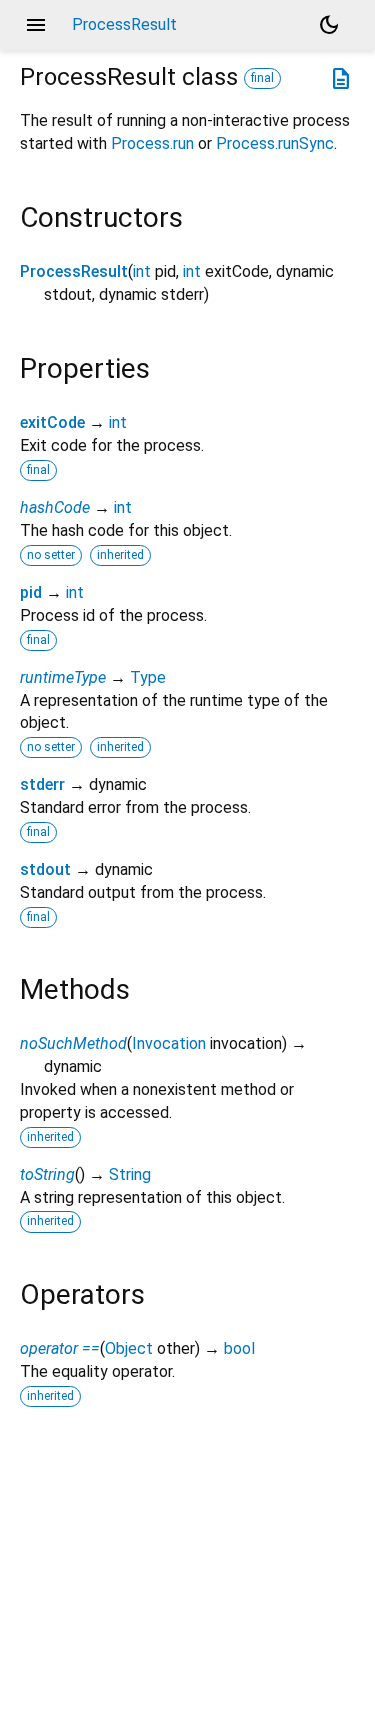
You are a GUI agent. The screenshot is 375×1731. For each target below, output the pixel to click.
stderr (42, 784)
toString (47, 1174)
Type (148, 677)
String (130, 1174)
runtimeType (63, 677)
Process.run (152, 143)
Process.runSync (275, 143)
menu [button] (36, 25)
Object (129, 1348)
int (142, 271)
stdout (45, 869)
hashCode (55, 507)
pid (31, 592)
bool (239, 1348)
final (262, 78)
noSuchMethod (73, 1043)
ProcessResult (74, 271)
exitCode (52, 422)
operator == (60, 1348)
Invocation (169, 1043)
